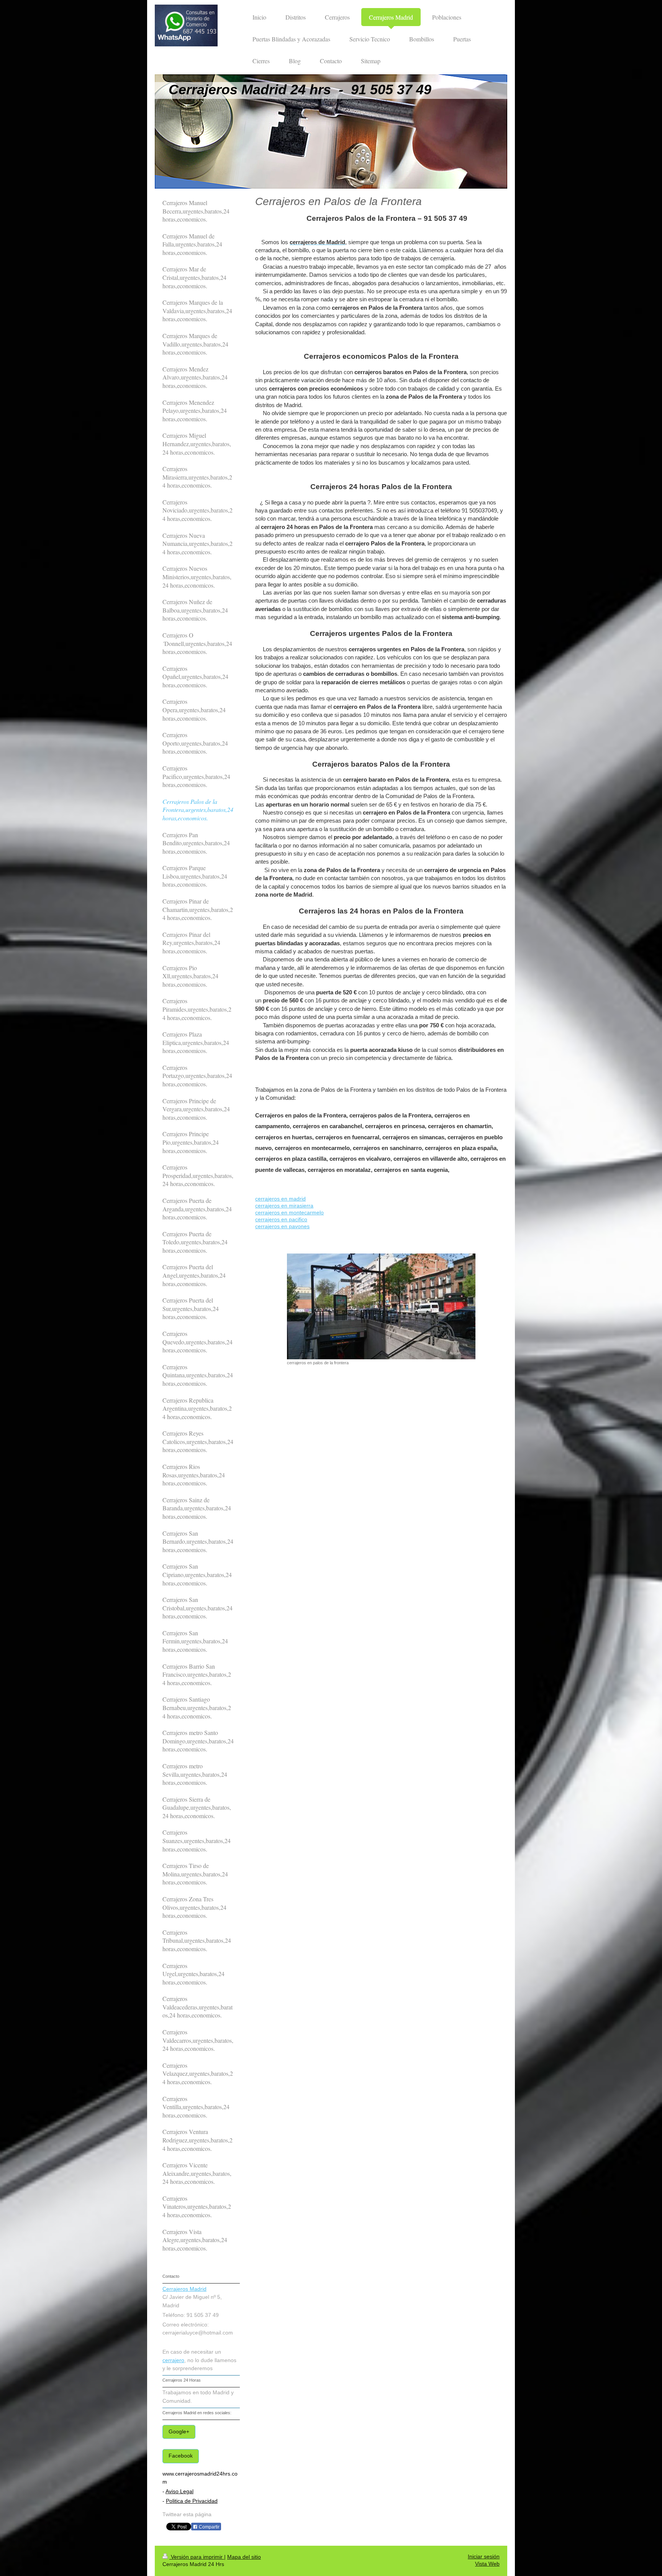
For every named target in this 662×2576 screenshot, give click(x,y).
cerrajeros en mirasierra (284, 1206)
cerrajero (173, 2360)
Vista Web (487, 2564)
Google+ (179, 2432)
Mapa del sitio (244, 2557)
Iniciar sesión (484, 2557)
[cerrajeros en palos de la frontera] (381, 1306)
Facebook (181, 2456)
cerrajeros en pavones (282, 1226)
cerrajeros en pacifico (281, 1220)
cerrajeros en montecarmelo (289, 1213)
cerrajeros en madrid (280, 1199)
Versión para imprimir (197, 2557)
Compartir (209, 2527)
